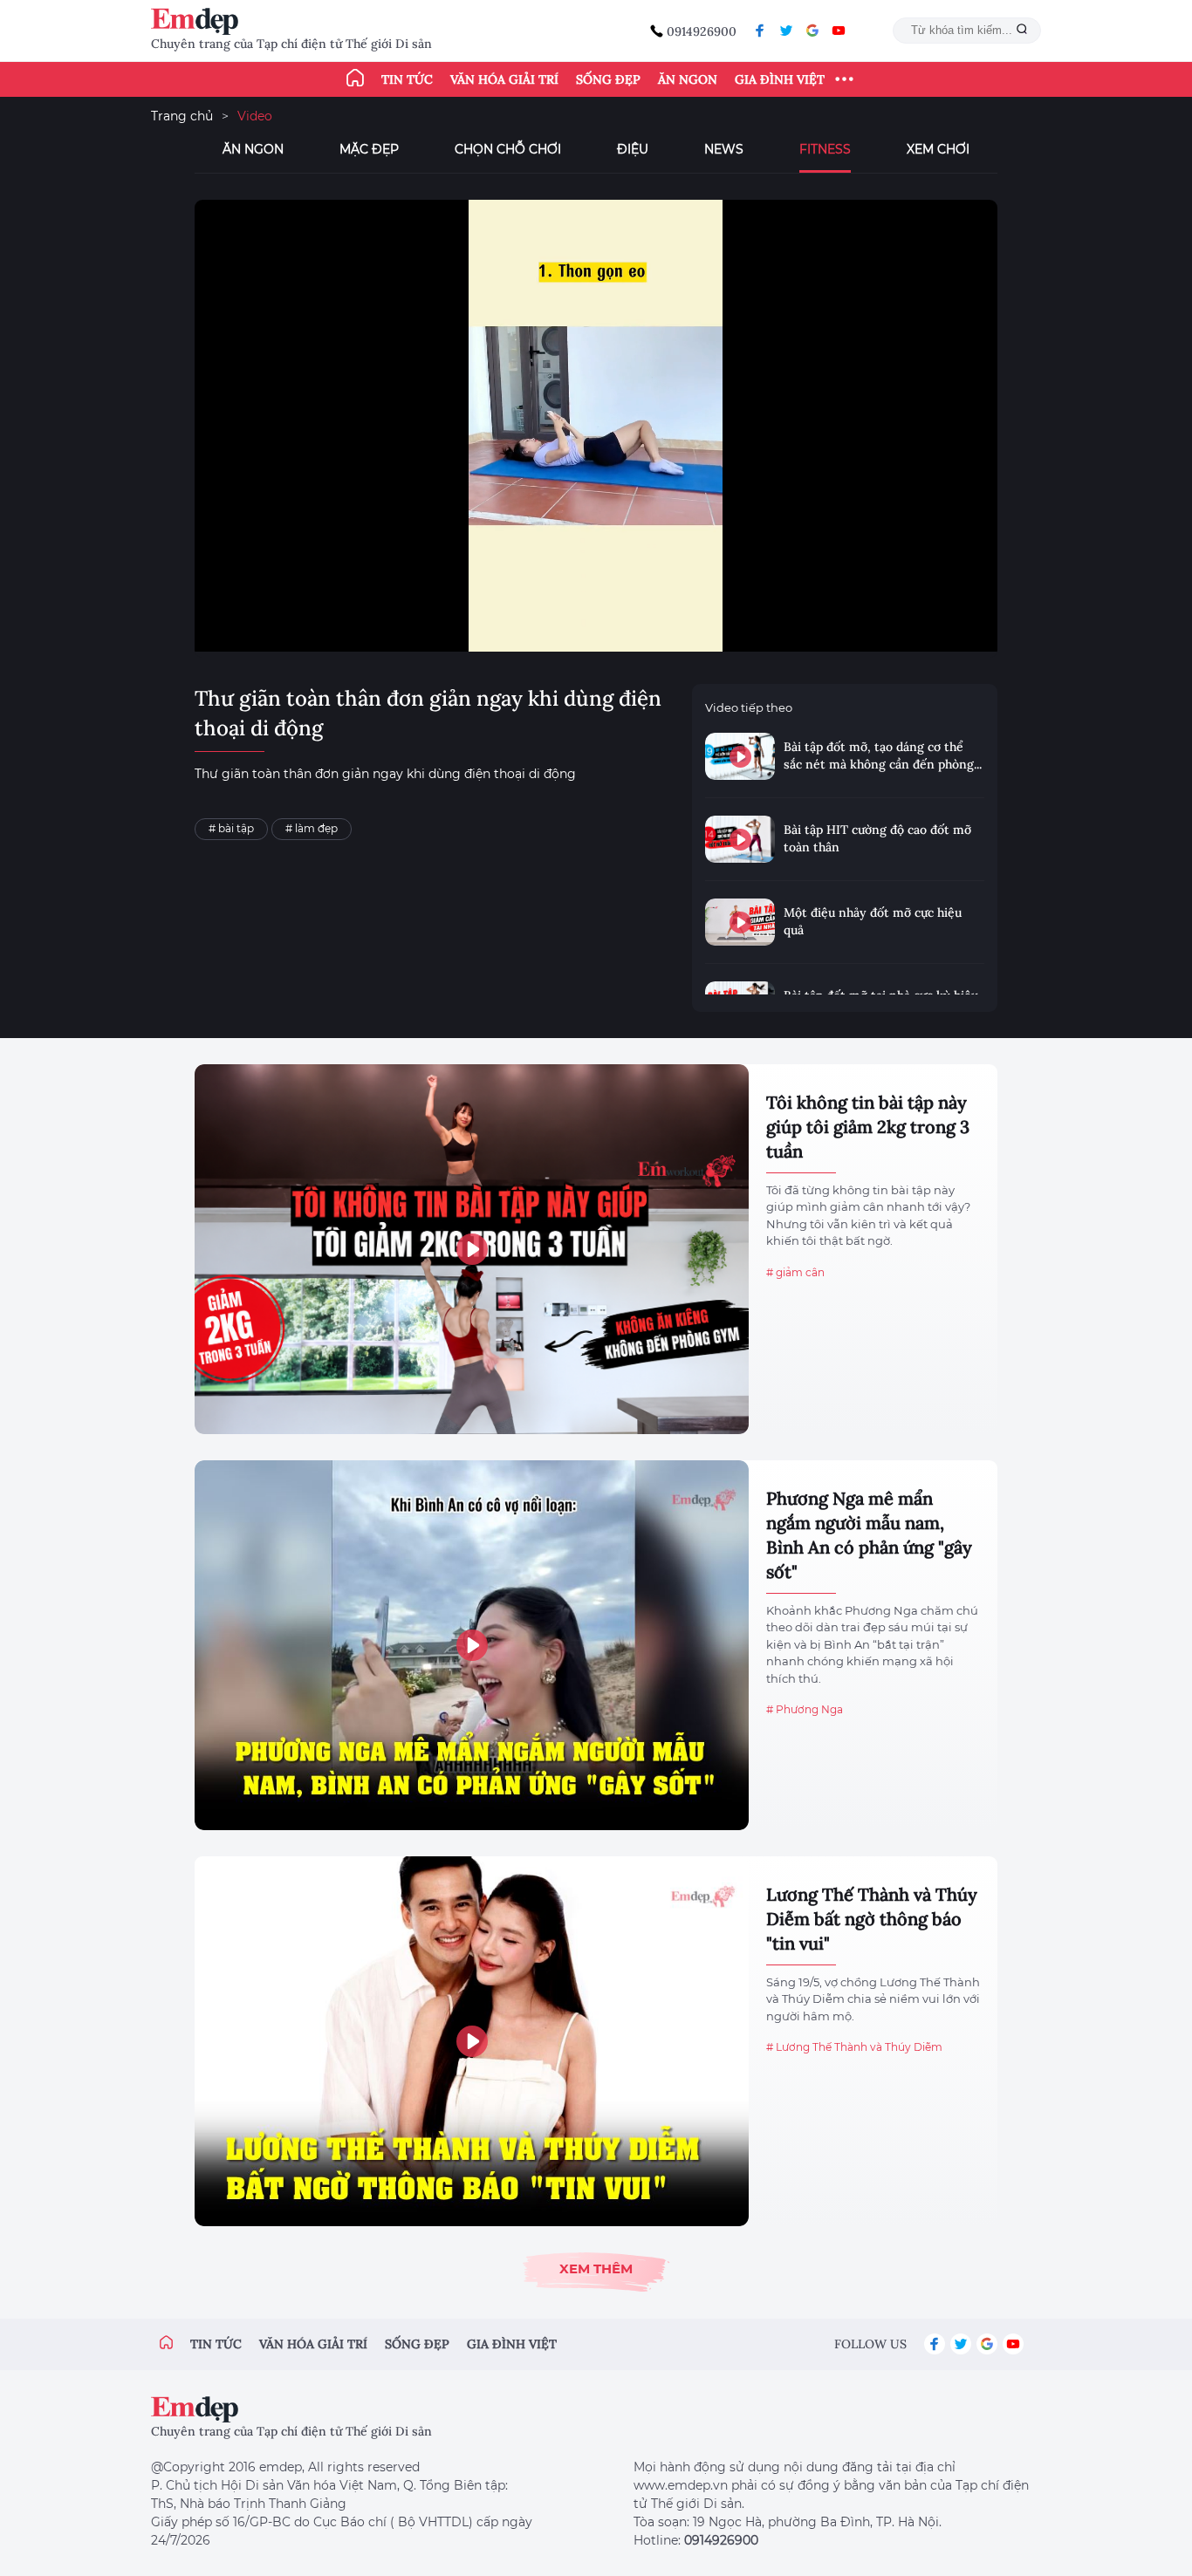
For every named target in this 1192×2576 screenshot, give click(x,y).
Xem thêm (596, 2269)
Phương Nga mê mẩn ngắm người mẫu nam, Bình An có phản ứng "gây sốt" (869, 1535)
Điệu (633, 149)
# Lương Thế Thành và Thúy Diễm (854, 2047)
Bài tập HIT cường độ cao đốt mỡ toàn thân (877, 838)
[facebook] (760, 31)
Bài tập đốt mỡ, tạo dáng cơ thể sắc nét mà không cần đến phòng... (883, 755)
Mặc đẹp (369, 149)
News (724, 149)
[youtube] (839, 31)
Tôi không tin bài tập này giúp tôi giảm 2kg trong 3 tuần (868, 1127)
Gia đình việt (512, 2344)
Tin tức (407, 79)
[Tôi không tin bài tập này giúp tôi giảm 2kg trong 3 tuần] (472, 1249)
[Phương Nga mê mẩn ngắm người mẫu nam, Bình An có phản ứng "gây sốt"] (472, 1645)
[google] (812, 31)
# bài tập (231, 828)
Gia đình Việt (780, 79)
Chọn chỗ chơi (508, 149)
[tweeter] (786, 31)
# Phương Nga (805, 1709)
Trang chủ (182, 116)
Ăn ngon (688, 79)
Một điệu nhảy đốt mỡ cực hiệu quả (873, 921)
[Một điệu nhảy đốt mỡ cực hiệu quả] (740, 922)
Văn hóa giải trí (504, 79)
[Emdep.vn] (199, 21)
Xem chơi (938, 149)
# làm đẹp (312, 828)
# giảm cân (795, 1272)
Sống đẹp (608, 79)
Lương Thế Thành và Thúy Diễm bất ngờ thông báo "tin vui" (872, 1919)
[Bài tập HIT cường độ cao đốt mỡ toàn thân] (740, 839)
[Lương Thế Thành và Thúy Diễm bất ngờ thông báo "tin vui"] (472, 2041)
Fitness (825, 149)
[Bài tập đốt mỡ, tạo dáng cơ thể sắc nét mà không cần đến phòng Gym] (740, 756)
